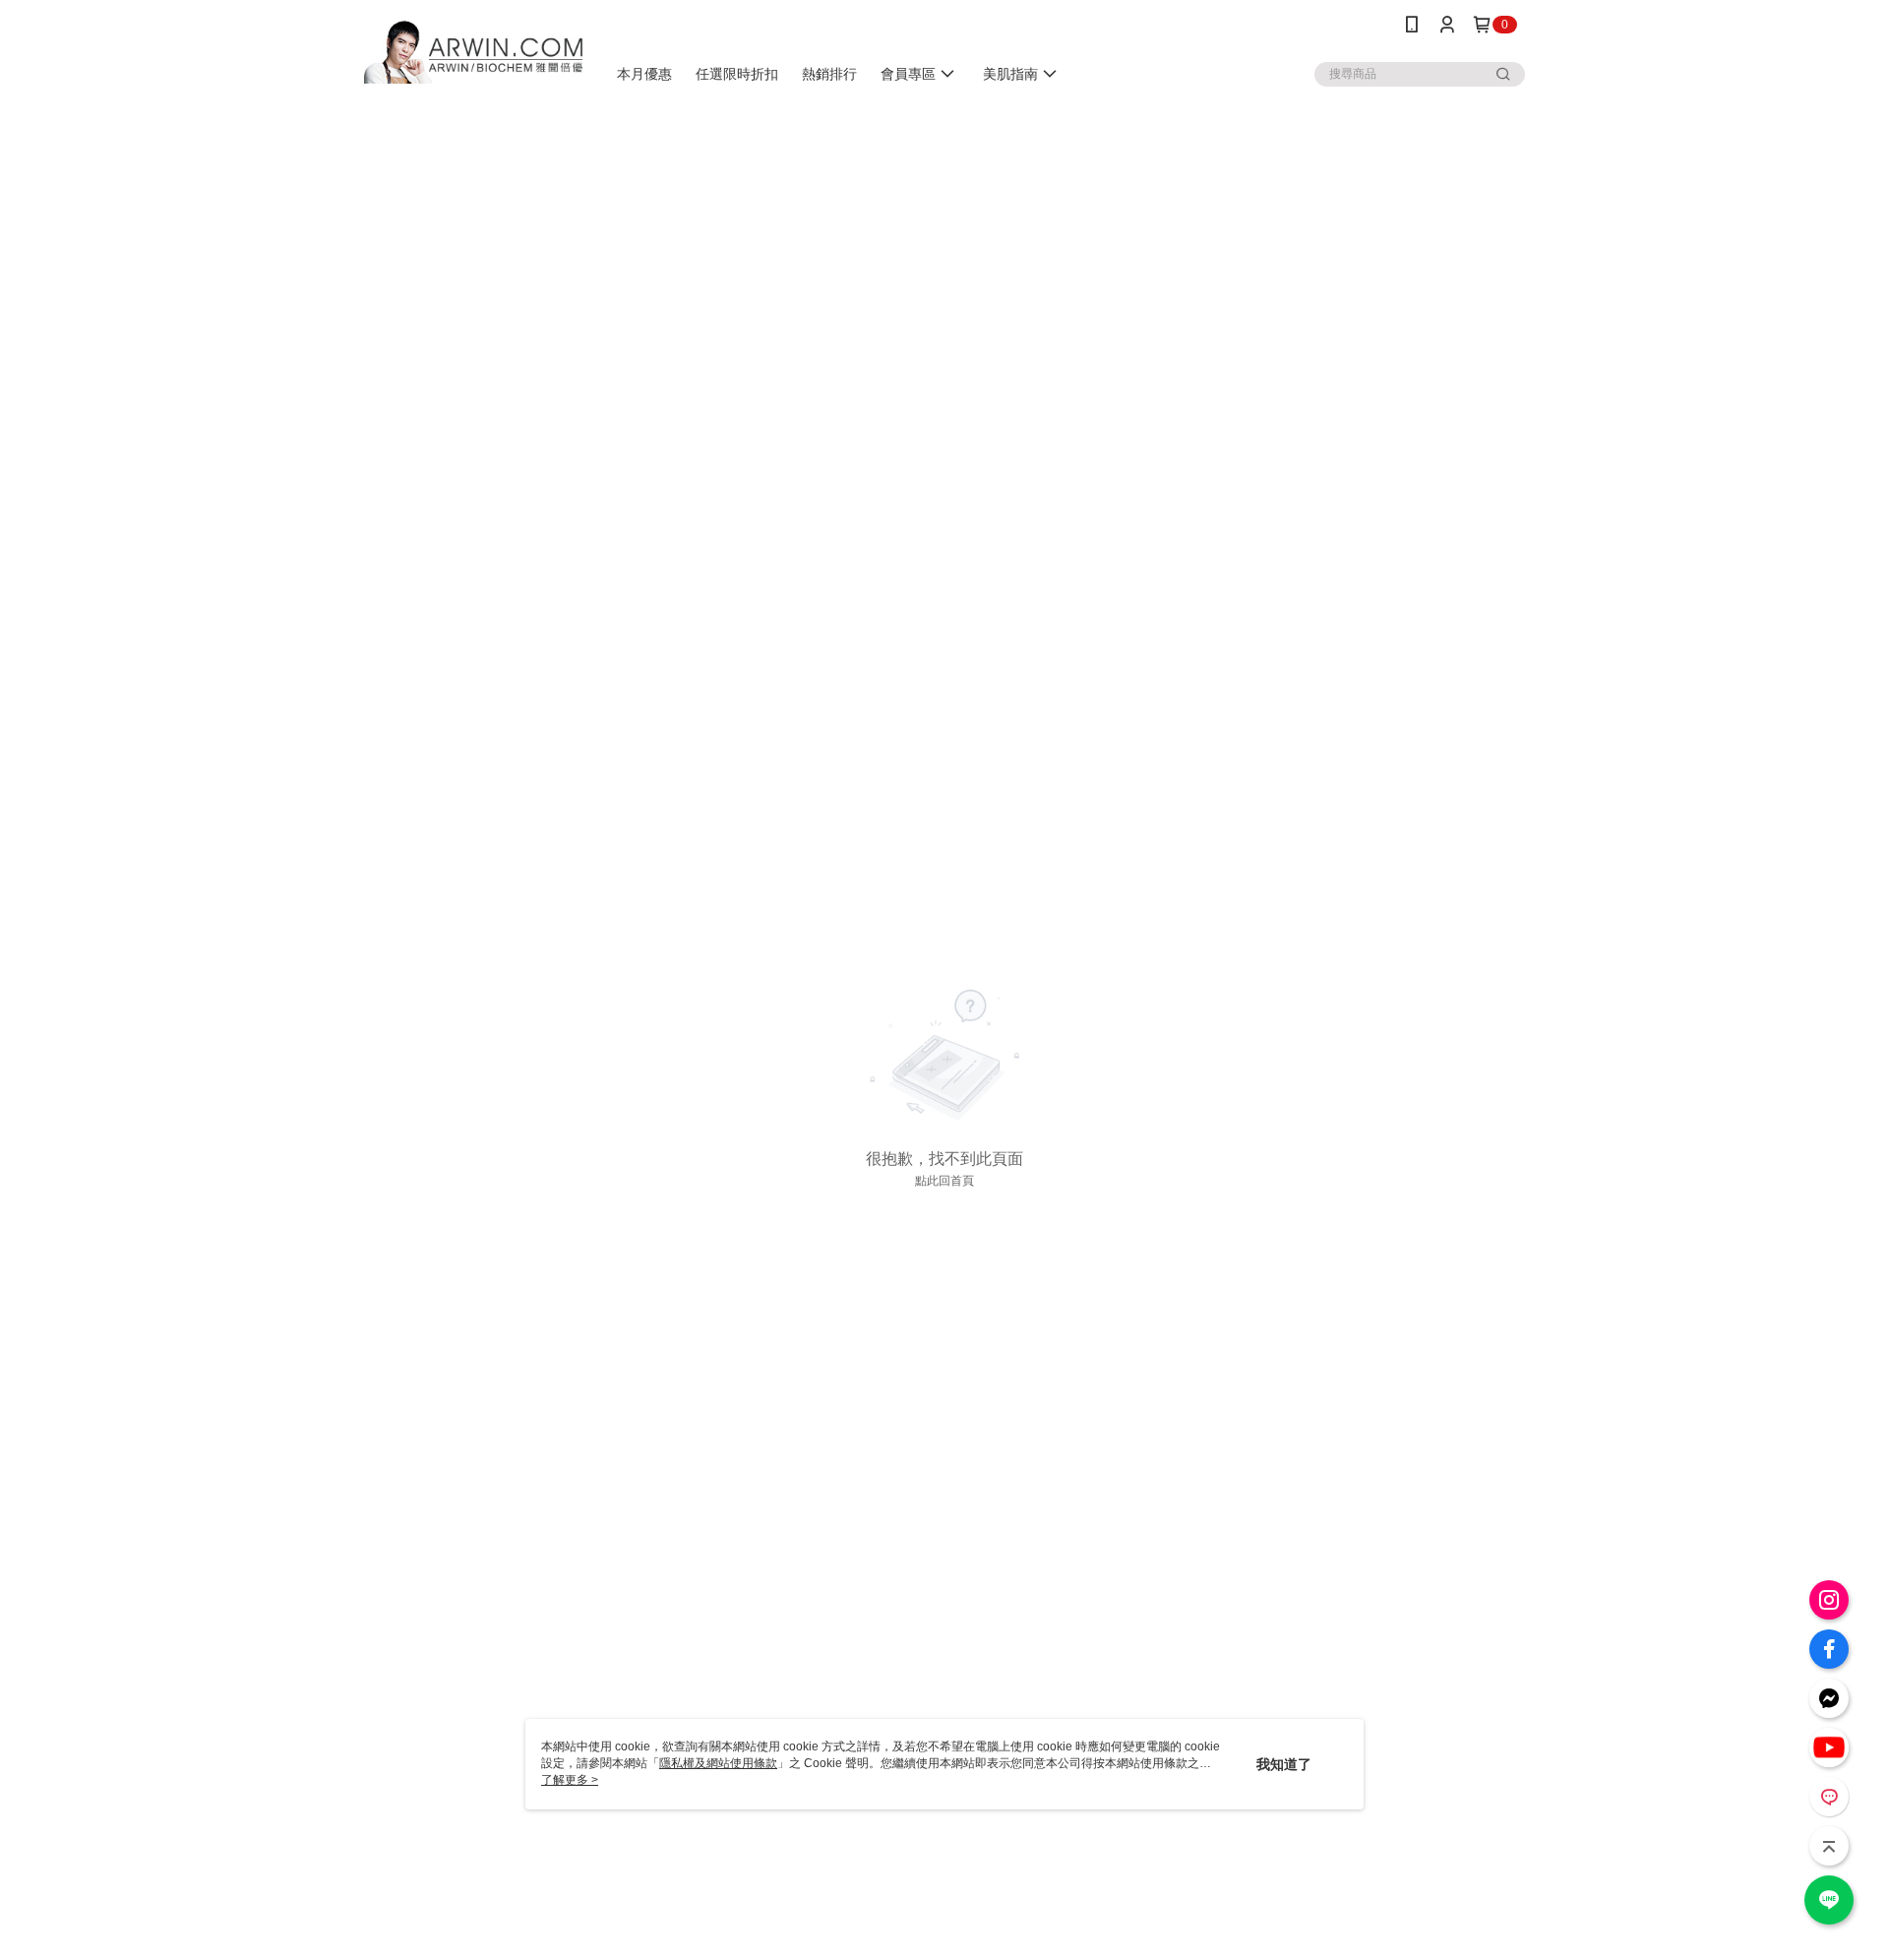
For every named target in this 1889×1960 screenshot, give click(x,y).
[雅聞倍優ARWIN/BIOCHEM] (473, 52)
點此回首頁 (944, 1181)
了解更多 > (570, 1780)
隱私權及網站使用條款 (718, 1763)
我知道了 (1284, 1764)
